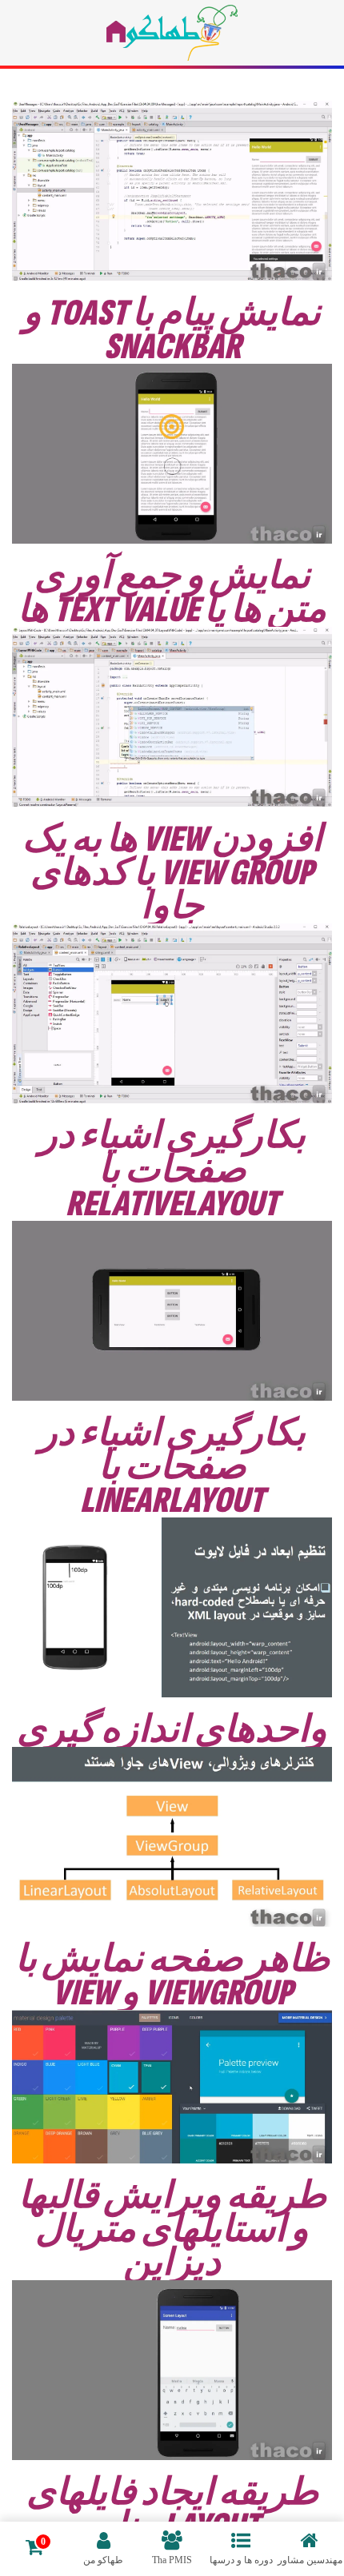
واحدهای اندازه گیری (172, 1730)
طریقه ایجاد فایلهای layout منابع (172, 2510)
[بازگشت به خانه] (172, 33)
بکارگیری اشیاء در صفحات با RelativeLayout (172, 1170)
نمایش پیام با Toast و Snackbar (172, 330)
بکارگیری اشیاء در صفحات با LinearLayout (172, 1467)
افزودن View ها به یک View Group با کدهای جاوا (172, 873)
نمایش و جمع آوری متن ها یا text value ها (172, 593)
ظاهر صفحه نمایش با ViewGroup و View (172, 1976)
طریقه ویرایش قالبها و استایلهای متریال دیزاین (172, 2230)
